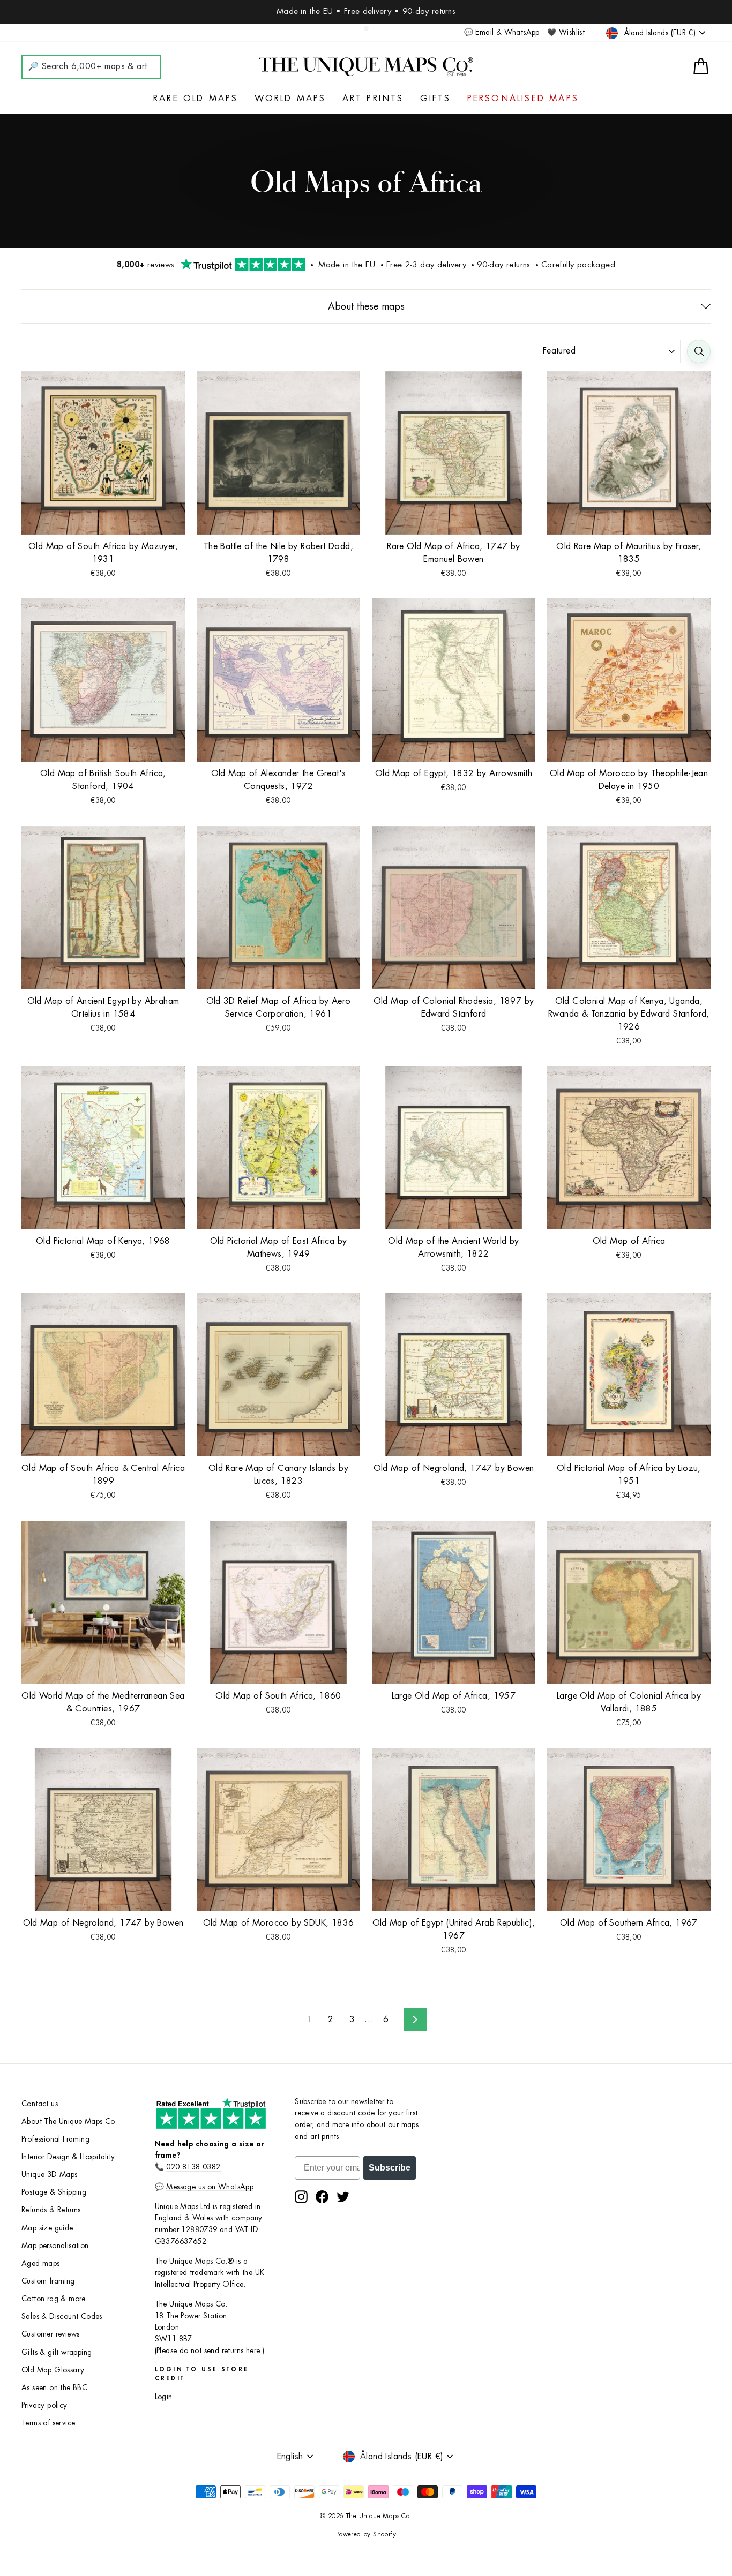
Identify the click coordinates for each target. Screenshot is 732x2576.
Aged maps (41, 2263)
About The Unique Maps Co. (69, 2121)
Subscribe (390, 2168)
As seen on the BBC (54, 2388)
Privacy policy (44, 2405)
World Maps (290, 99)
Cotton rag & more (54, 2299)
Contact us (40, 2104)
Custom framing (48, 2281)
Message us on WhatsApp (210, 2187)
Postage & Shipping (54, 2192)
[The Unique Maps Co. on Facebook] (322, 2197)
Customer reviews (50, 2334)
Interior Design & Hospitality (68, 2157)
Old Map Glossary (53, 2370)
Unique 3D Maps (50, 2175)
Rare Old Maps (196, 99)
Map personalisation (55, 2246)
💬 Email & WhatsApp (502, 32)
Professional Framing (55, 2139)
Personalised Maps (523, 99)
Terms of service (48, 2423)
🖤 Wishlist (566, 32)
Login (164, 2397)
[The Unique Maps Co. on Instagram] (301, 2197)
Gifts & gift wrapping (57, 2352)
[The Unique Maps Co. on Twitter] (343, 2197)
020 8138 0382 (193, 2167)
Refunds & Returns (51, 2210)
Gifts (436, 99)
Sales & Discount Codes (62, 2316)
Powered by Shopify (366, 2534)
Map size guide (47, 2228)
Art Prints (373, 99)
